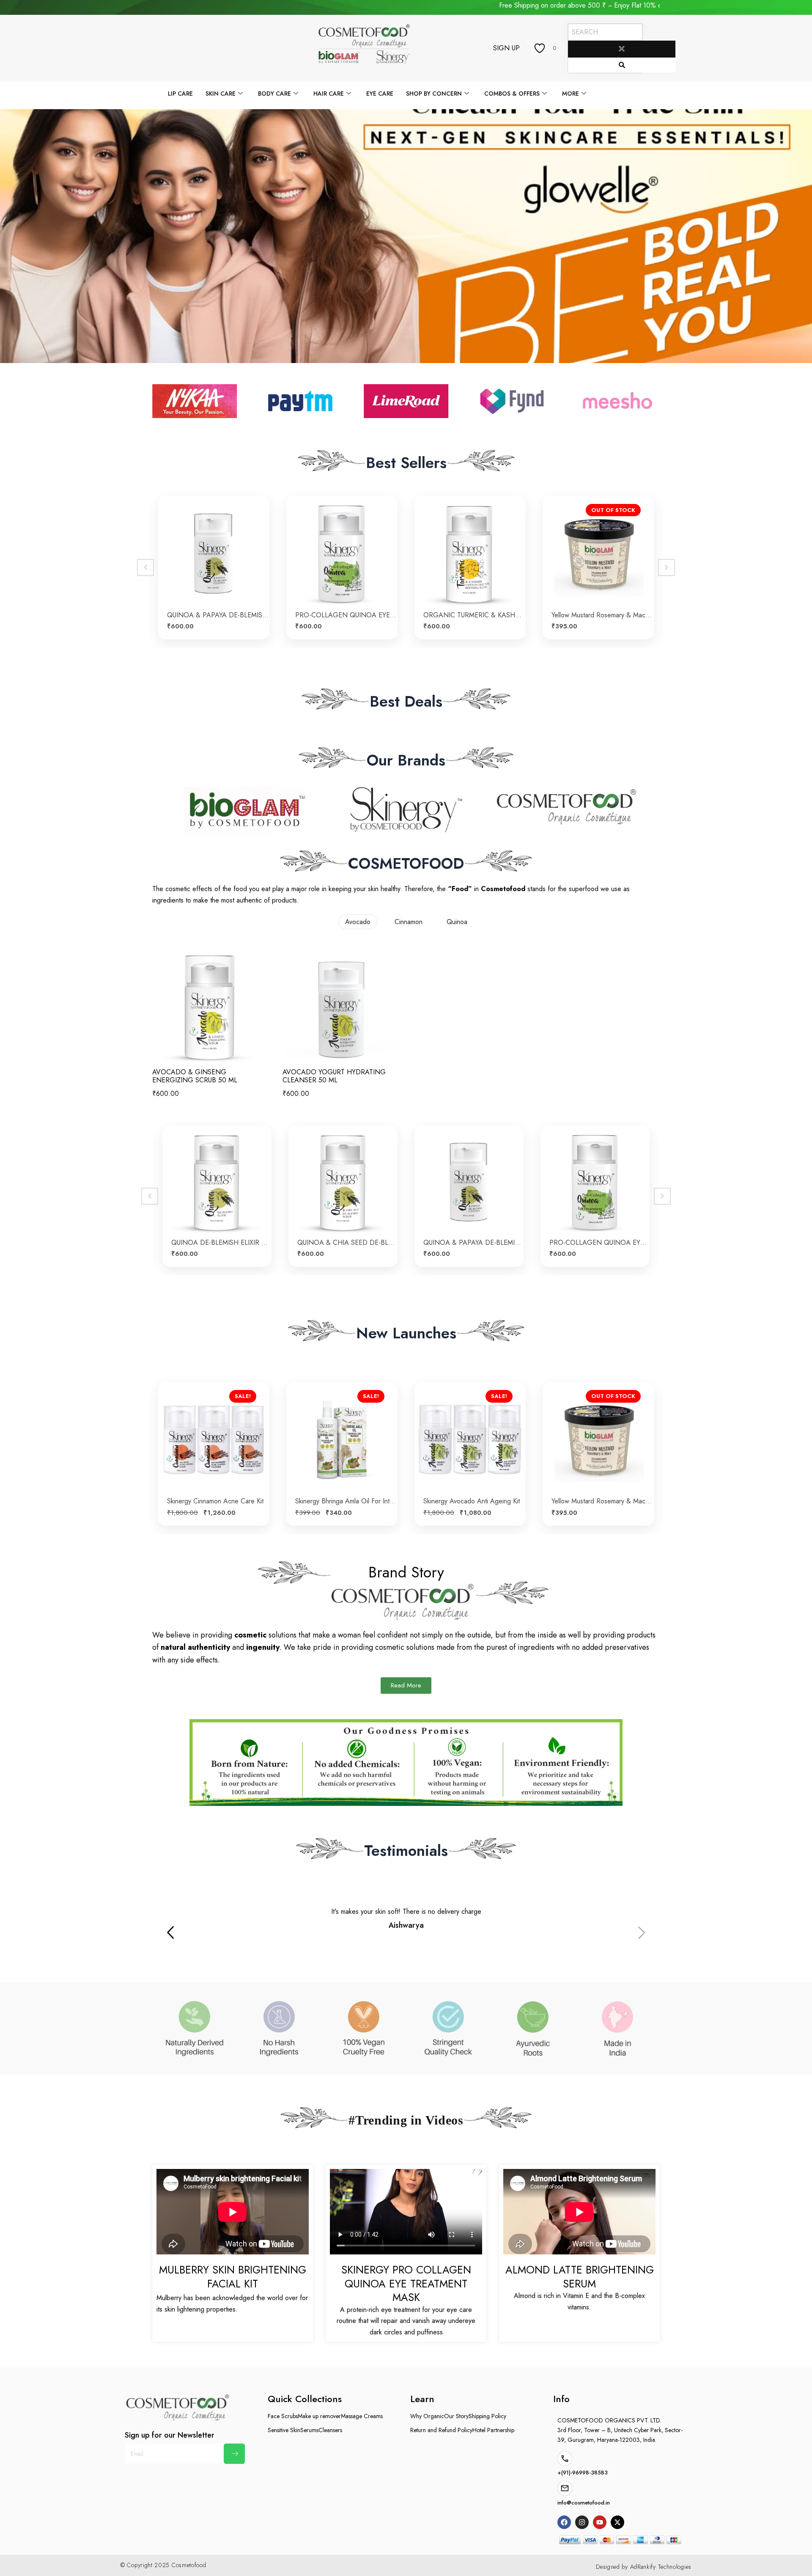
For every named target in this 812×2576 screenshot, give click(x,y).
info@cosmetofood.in (584, 2503)
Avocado (358, 922)
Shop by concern (434, 94)
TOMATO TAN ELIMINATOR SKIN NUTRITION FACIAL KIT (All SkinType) (474, 615)
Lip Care (180, 94)
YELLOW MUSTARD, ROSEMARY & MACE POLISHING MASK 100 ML (346, 1501)
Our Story (456, 2416)
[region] (406, 236)
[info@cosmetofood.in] (565, 2488)
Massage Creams (362, 2416)
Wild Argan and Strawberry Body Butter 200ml (602, 1476)
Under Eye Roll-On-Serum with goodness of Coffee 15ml (346, 615)
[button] (642, 1934)
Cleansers (330, 2430)
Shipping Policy (487, 2416)
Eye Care (380, 94)
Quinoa (457, 922)
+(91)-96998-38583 (583, 2473)
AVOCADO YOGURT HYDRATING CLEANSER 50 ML (334, 1076)
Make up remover (319, 2416)
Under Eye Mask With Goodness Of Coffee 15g (218, 615)
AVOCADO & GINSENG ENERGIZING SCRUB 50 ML (195, 1076)
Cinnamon (409, 922)
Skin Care (221, 94)
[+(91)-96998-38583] (565, 2459)
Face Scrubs (283, 2416)
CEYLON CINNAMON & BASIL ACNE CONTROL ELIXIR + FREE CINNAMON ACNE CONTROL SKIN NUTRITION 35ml (347, 1243)
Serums (309, 2430)
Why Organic (427, 2416)
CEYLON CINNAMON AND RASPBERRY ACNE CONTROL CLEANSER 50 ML (221, 1243)
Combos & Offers (512, 94)
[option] (214, 568)
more (571, 94)
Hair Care (329, 94)
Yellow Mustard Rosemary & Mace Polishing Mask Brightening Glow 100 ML (218, 1501)
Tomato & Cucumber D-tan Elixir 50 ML (602, 615)
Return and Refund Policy (441, 2430)
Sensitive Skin (284, 2430)
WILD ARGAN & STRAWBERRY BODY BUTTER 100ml (474, 1501)
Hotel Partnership (493, 2430)
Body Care (274, 94)
